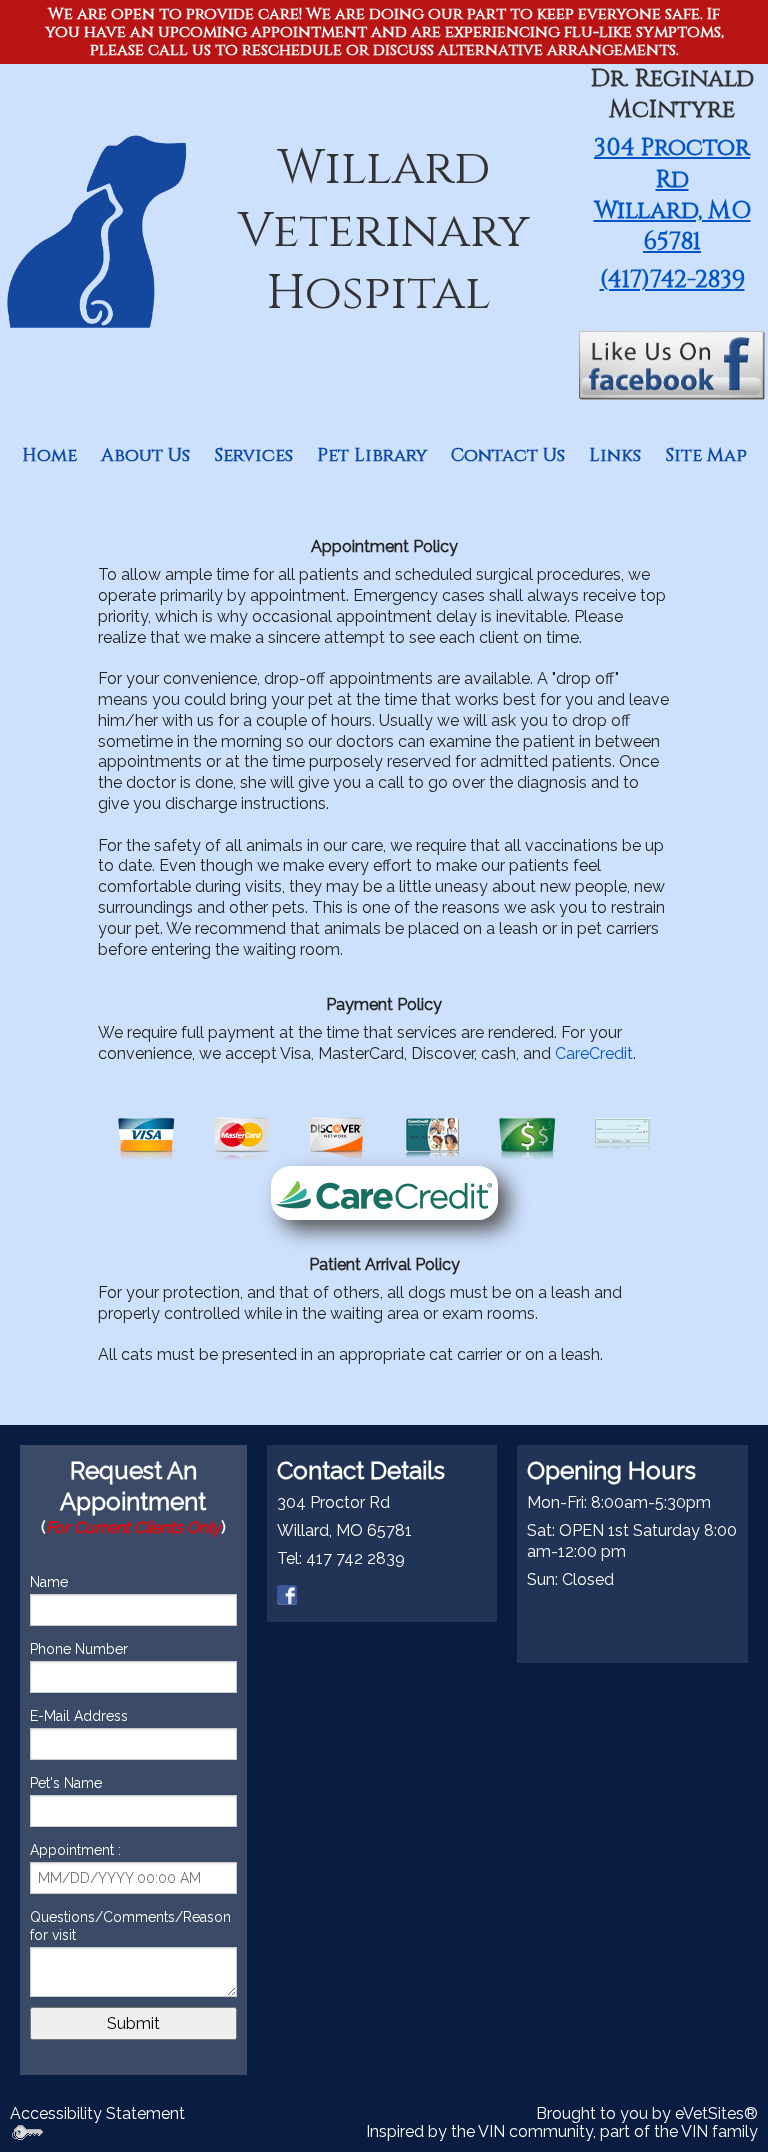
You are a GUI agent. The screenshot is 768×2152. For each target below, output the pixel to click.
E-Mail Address (79, 1716)
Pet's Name (66, 1783)
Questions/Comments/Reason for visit (130, 1926)
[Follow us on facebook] (672, 364)
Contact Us (508, 455)
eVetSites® (716, 2113)
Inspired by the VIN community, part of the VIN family (562, 2131)
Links (615, 455)
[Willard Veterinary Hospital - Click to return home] (96, 231)
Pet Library (372, 455)
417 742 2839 (355, 1558)
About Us (145, 455)
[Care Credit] (384, 1192)
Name (49, 1582)
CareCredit (594, 1053)
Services (253, 455)
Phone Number (79, 1649)
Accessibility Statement (97, 2113)
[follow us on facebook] (287, 1593)
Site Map (706, 455)
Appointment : (75, 1850)
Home (49, 455)
